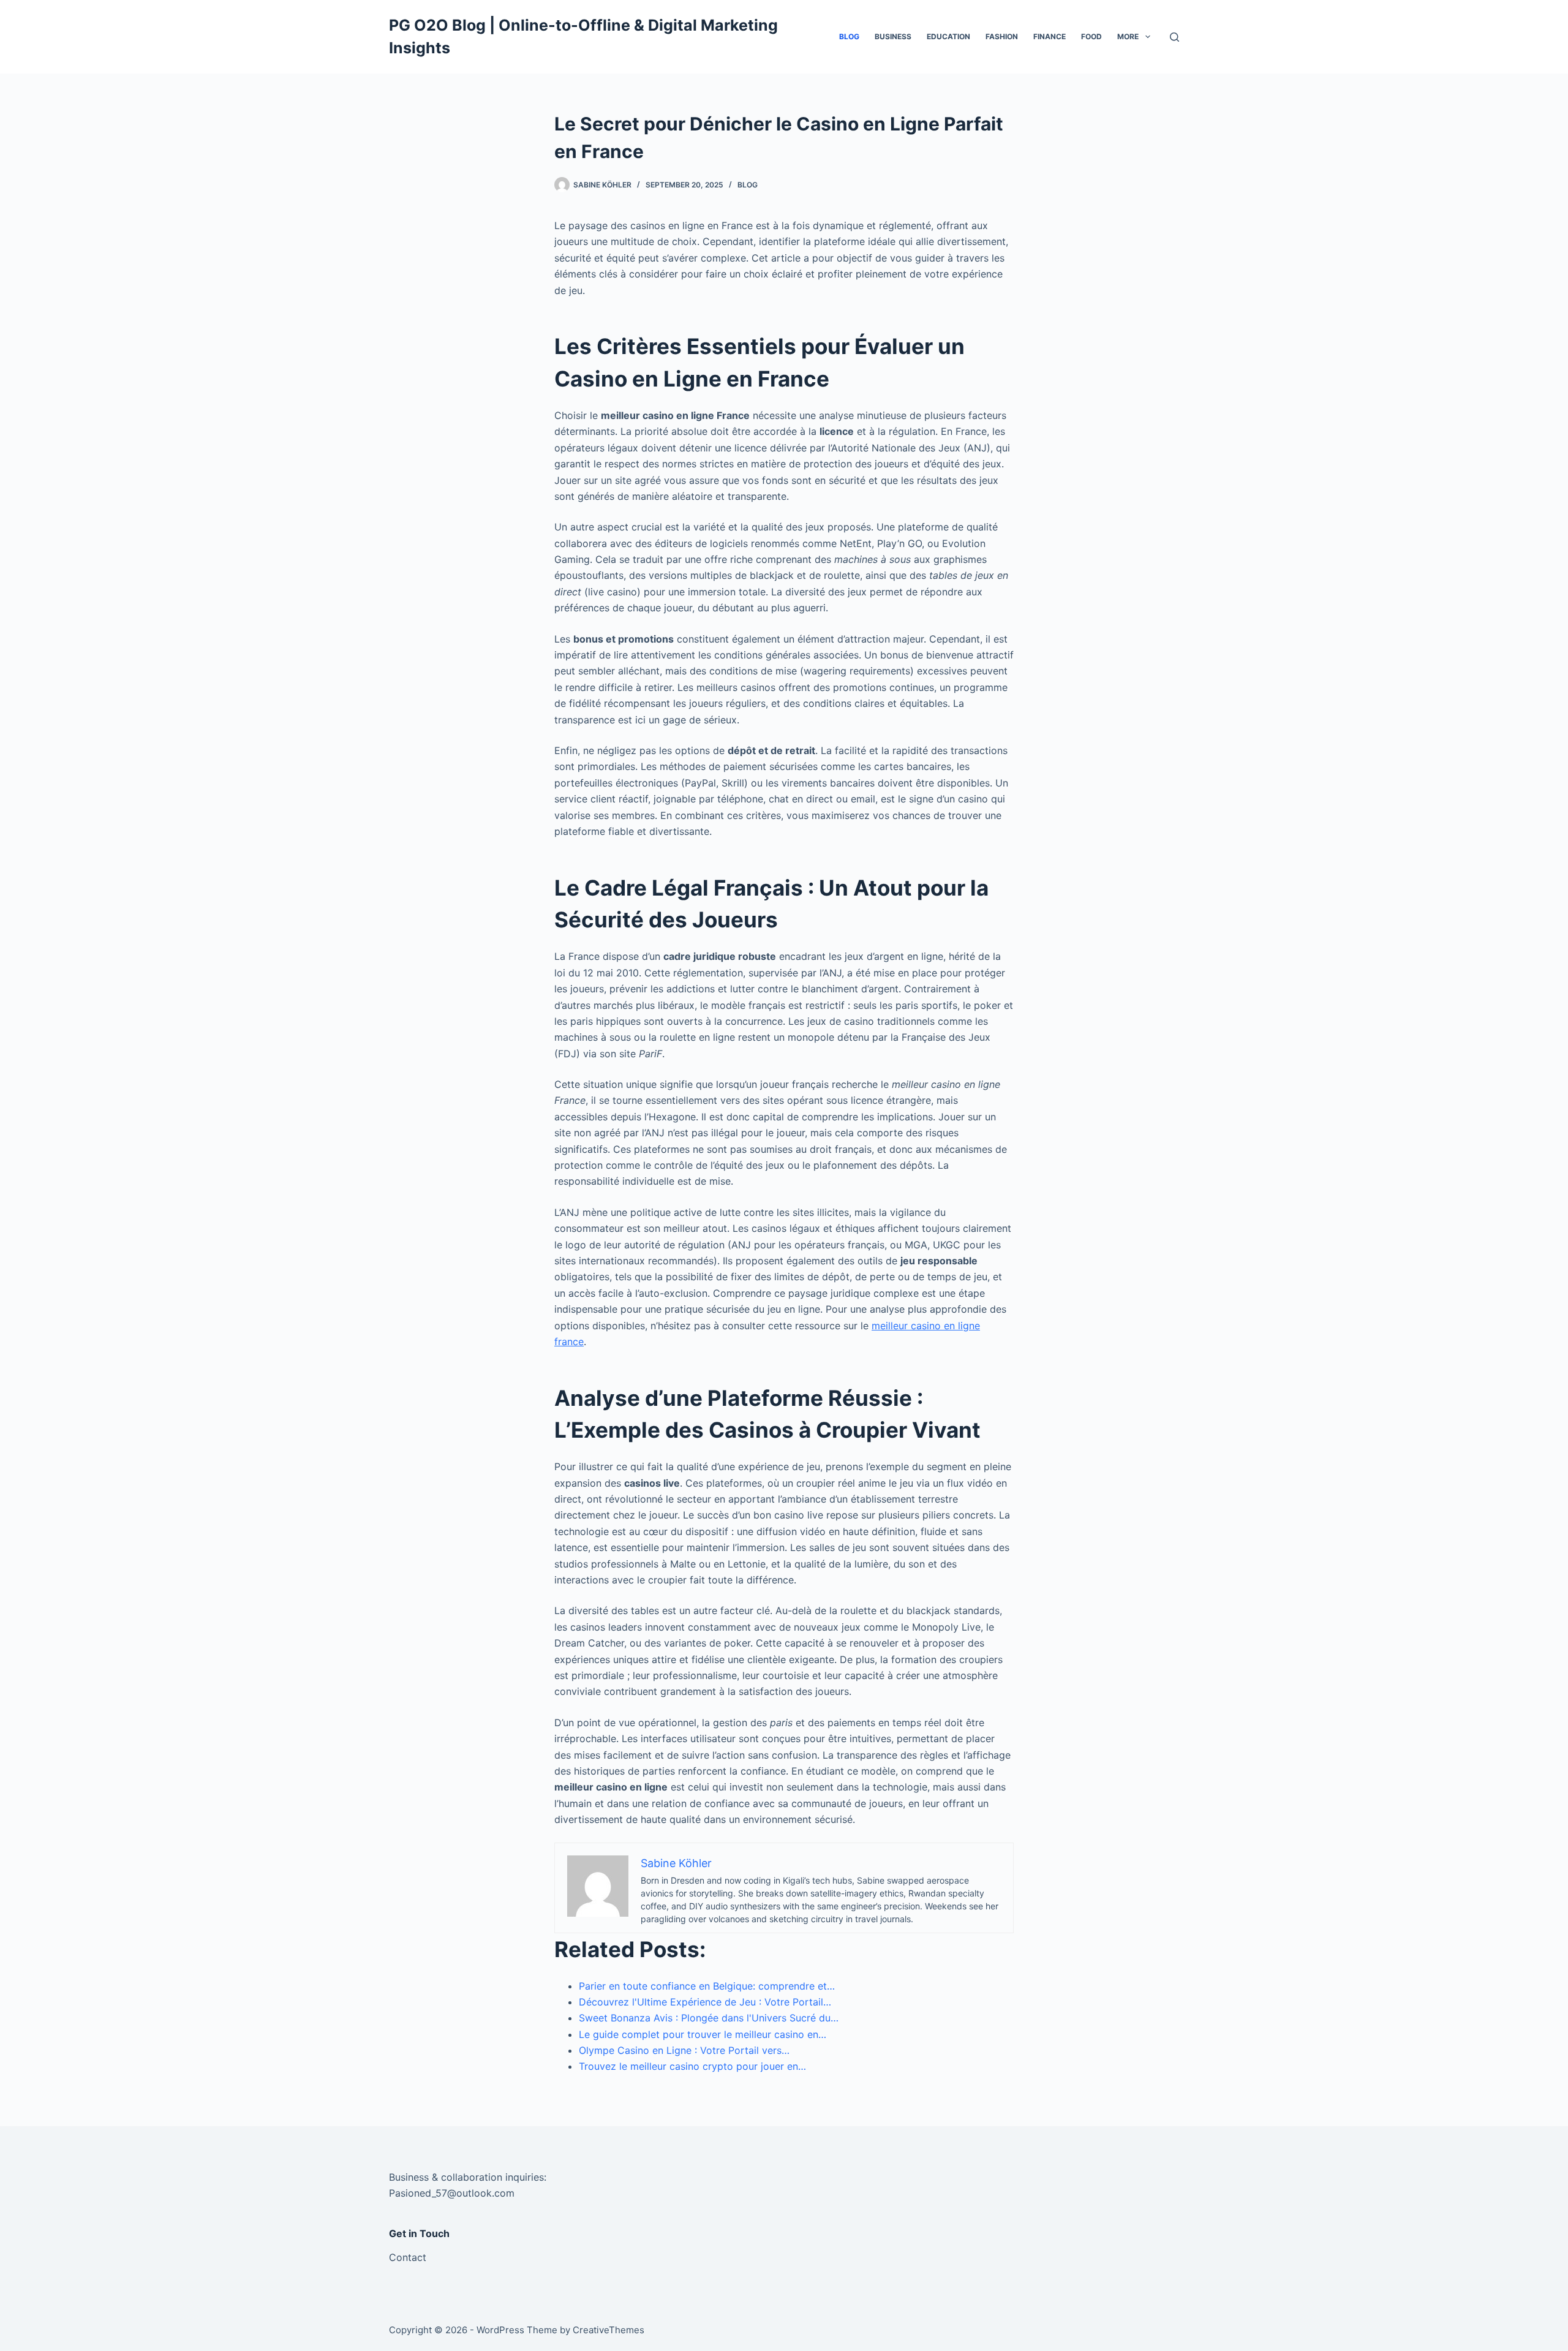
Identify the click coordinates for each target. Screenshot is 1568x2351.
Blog (849, 36)
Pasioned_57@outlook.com (452, 2193)
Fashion (1002, 36)
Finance (1050, 36)
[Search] (1174, 37)
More (1128, 36)
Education (948, 36)
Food (1091, 36)
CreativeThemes (609, 2330)
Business (893, 36)
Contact (408, 2257)
